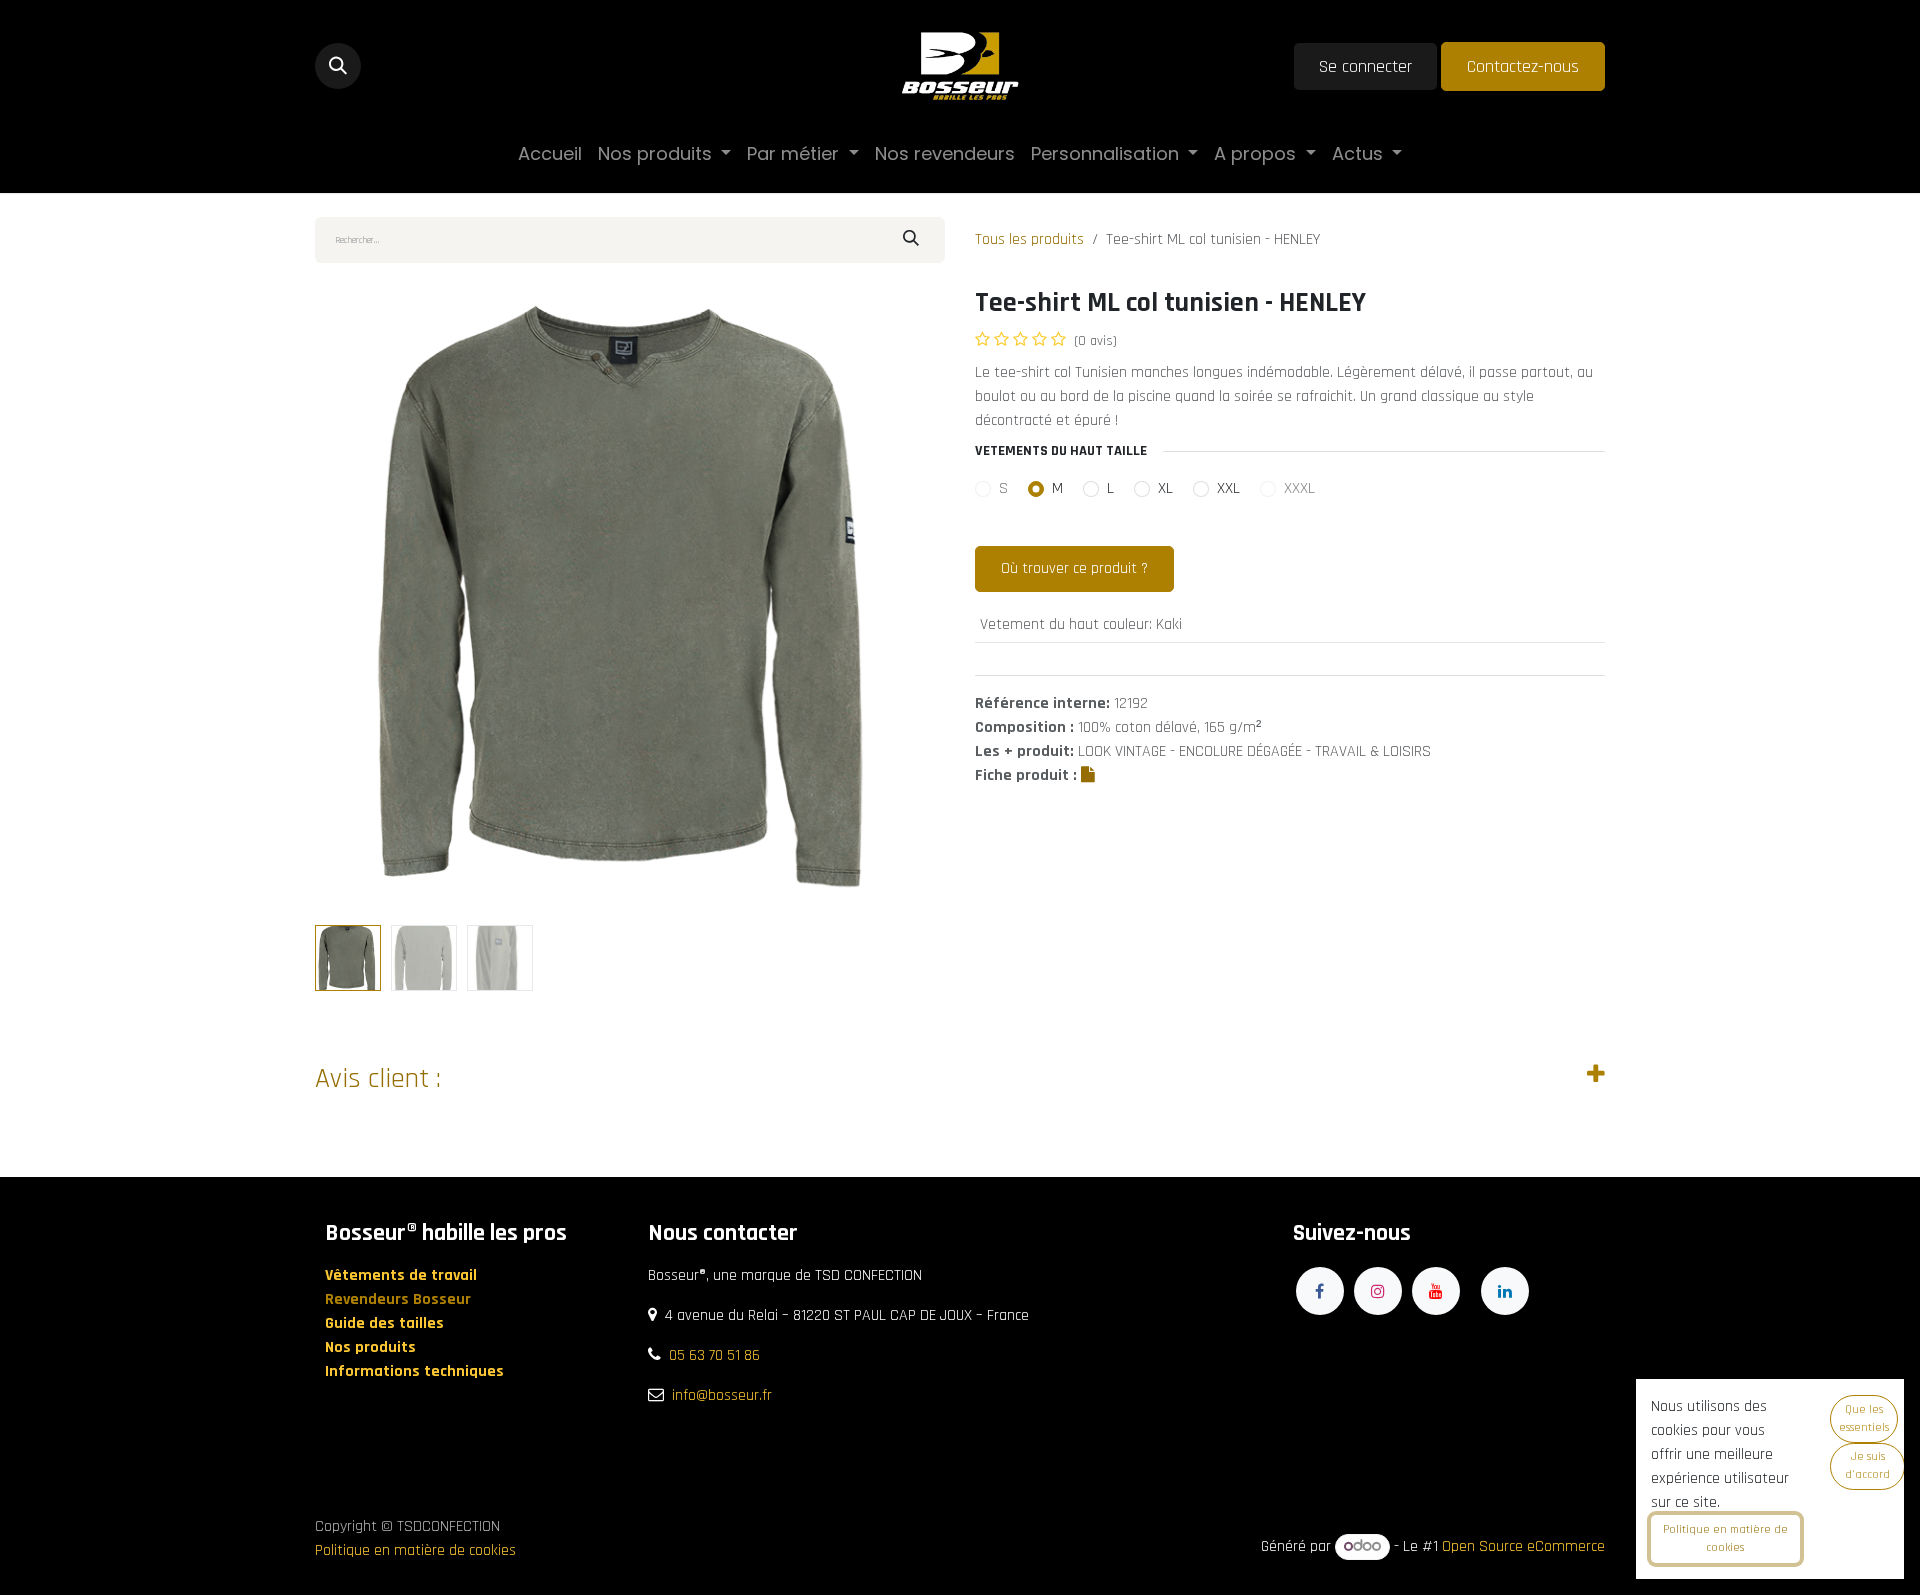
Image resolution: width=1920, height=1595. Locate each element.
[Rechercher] (911, 240)
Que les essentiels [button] (1864, 1418)
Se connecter (1365, 66)
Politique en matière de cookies (415, 1550)
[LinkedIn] (1505, 1291)
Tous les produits (1029, 239)
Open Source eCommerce (1523, 1546)
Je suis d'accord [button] (1867, 1465)
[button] (338, 66)
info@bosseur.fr (722, 1395)
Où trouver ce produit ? (1074, 568)
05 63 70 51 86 (714, 1355)
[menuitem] (550, 153)
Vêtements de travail (403, 1275)
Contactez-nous (1523, 66)
